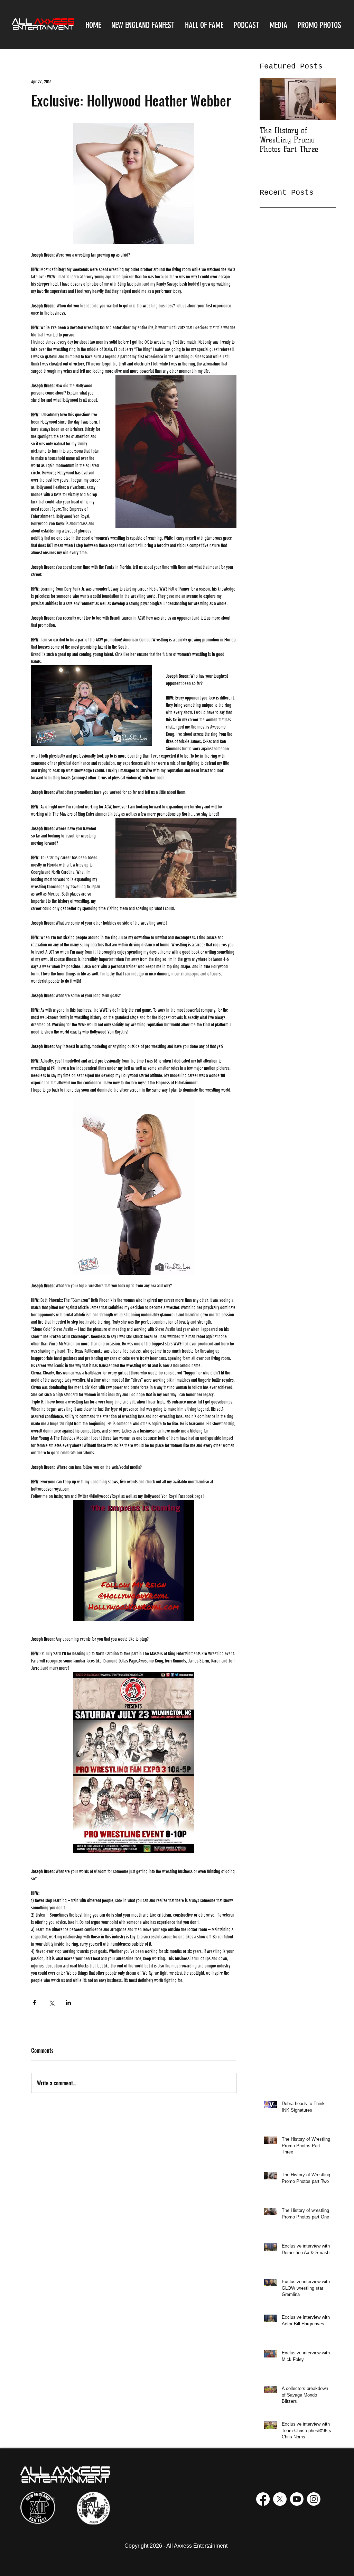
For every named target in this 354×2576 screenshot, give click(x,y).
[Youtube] (297, 2499)
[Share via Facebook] (34, 2003)
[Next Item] (325, 99)
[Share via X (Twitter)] (51, 2003)
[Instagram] (314, 2499)
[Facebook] (263, 2499)
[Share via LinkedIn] (68, 2003)
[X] (280, 2499)
